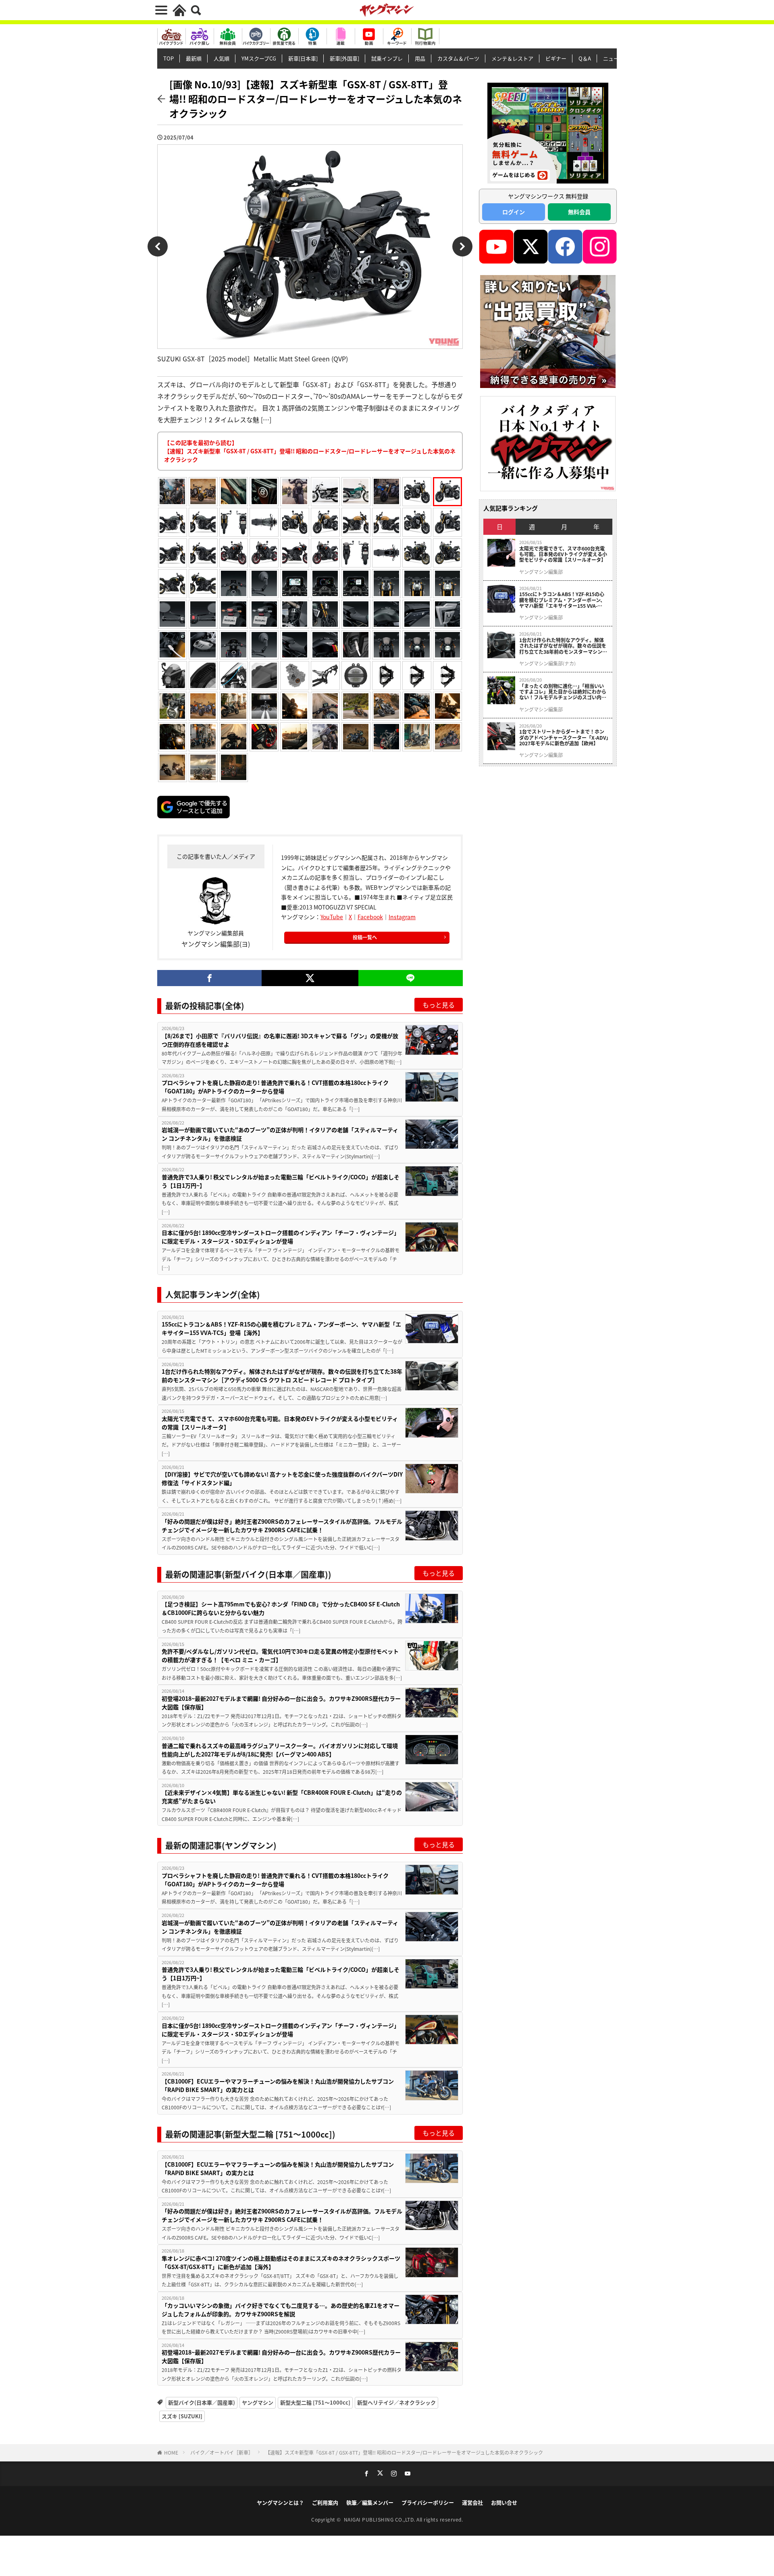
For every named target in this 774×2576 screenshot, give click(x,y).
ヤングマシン (258, 2402)
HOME (171, 2452)
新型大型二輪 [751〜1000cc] (315, 2402)
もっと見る (439, 1005)
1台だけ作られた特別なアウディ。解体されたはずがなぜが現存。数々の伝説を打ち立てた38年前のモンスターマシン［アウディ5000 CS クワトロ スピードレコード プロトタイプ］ (282, 1376)
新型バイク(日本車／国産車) (202, 2402)
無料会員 (579, 212)
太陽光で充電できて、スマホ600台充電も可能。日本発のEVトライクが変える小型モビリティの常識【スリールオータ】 (280, 1423)
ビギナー (556, 58)
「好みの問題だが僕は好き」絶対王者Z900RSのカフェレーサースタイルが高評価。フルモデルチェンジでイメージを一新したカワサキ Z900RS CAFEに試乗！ (282, 1526)
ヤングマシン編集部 (541, 572)
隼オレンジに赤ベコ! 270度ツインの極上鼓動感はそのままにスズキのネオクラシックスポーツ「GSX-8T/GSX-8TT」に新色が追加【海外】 (281, 2262)
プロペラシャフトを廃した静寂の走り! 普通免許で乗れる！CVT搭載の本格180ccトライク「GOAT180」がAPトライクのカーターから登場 (275, 1087)
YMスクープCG (259, 58)
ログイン (514, 212)
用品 (420, 58)
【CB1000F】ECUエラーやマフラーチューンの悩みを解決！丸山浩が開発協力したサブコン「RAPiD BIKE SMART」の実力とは (278, 2085)
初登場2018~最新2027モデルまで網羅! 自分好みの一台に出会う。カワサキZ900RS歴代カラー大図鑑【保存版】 (281, 1703)
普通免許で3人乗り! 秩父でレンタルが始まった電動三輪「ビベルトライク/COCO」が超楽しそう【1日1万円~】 (281, 1181)
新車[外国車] (344, 58)
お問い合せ (504, 2502)
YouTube (332, 917)
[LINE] (411, 978)
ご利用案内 (325, 2502)
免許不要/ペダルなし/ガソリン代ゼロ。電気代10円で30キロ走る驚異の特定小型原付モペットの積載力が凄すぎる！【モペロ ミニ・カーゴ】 (280, 1655)
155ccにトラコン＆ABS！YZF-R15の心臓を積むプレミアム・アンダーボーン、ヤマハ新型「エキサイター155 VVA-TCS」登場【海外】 (281, 1328)
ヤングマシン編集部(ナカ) (547, 663)
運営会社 (472, 2502)
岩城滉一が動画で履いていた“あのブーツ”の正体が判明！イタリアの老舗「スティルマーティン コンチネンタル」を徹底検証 (280, 1134)
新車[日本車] (303, 58)
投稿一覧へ (365, 937)
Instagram (402, 917)
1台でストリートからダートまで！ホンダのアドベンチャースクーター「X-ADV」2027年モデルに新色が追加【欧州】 (564, 737)
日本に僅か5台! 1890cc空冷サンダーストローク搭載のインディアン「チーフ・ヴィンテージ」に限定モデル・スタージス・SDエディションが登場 (281, 1237)
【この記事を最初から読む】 (310, 451)
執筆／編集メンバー (370, 2502)
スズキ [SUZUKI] (182, 2416)
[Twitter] (310, 978)
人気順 (222, 58)
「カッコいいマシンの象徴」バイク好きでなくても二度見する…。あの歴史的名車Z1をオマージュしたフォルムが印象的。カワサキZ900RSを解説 (281, 2310)
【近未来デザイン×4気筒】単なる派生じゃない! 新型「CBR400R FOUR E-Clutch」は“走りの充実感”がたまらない (282, 1797)
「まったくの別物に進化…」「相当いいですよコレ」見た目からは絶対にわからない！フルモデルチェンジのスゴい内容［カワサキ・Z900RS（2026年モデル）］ (564, 692)
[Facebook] (209, 978)
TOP (169, 58)
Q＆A (585, 58)
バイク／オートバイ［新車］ (222, 2452)
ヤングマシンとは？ (280, 2502)
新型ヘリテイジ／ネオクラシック (396, 2402)
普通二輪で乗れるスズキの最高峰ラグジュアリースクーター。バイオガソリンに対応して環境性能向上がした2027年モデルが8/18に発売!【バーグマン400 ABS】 (280, 1750)
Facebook (370, 917)
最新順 (194, 58)
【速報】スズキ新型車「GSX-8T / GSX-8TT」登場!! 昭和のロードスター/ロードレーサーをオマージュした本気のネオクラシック (404, 2452)
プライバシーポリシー (428, 2502)
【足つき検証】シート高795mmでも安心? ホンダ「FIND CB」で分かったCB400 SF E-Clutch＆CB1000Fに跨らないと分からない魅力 (281, 1608)
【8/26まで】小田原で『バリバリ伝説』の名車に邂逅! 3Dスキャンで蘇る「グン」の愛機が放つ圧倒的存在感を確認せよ (280, 1040)
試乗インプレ (387, 58)
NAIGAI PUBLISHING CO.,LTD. (380, 2519)
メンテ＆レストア (512, 58)
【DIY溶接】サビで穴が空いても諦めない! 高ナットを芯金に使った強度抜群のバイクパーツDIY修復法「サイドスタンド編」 (282, 1478)
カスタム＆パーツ (458, 58)
